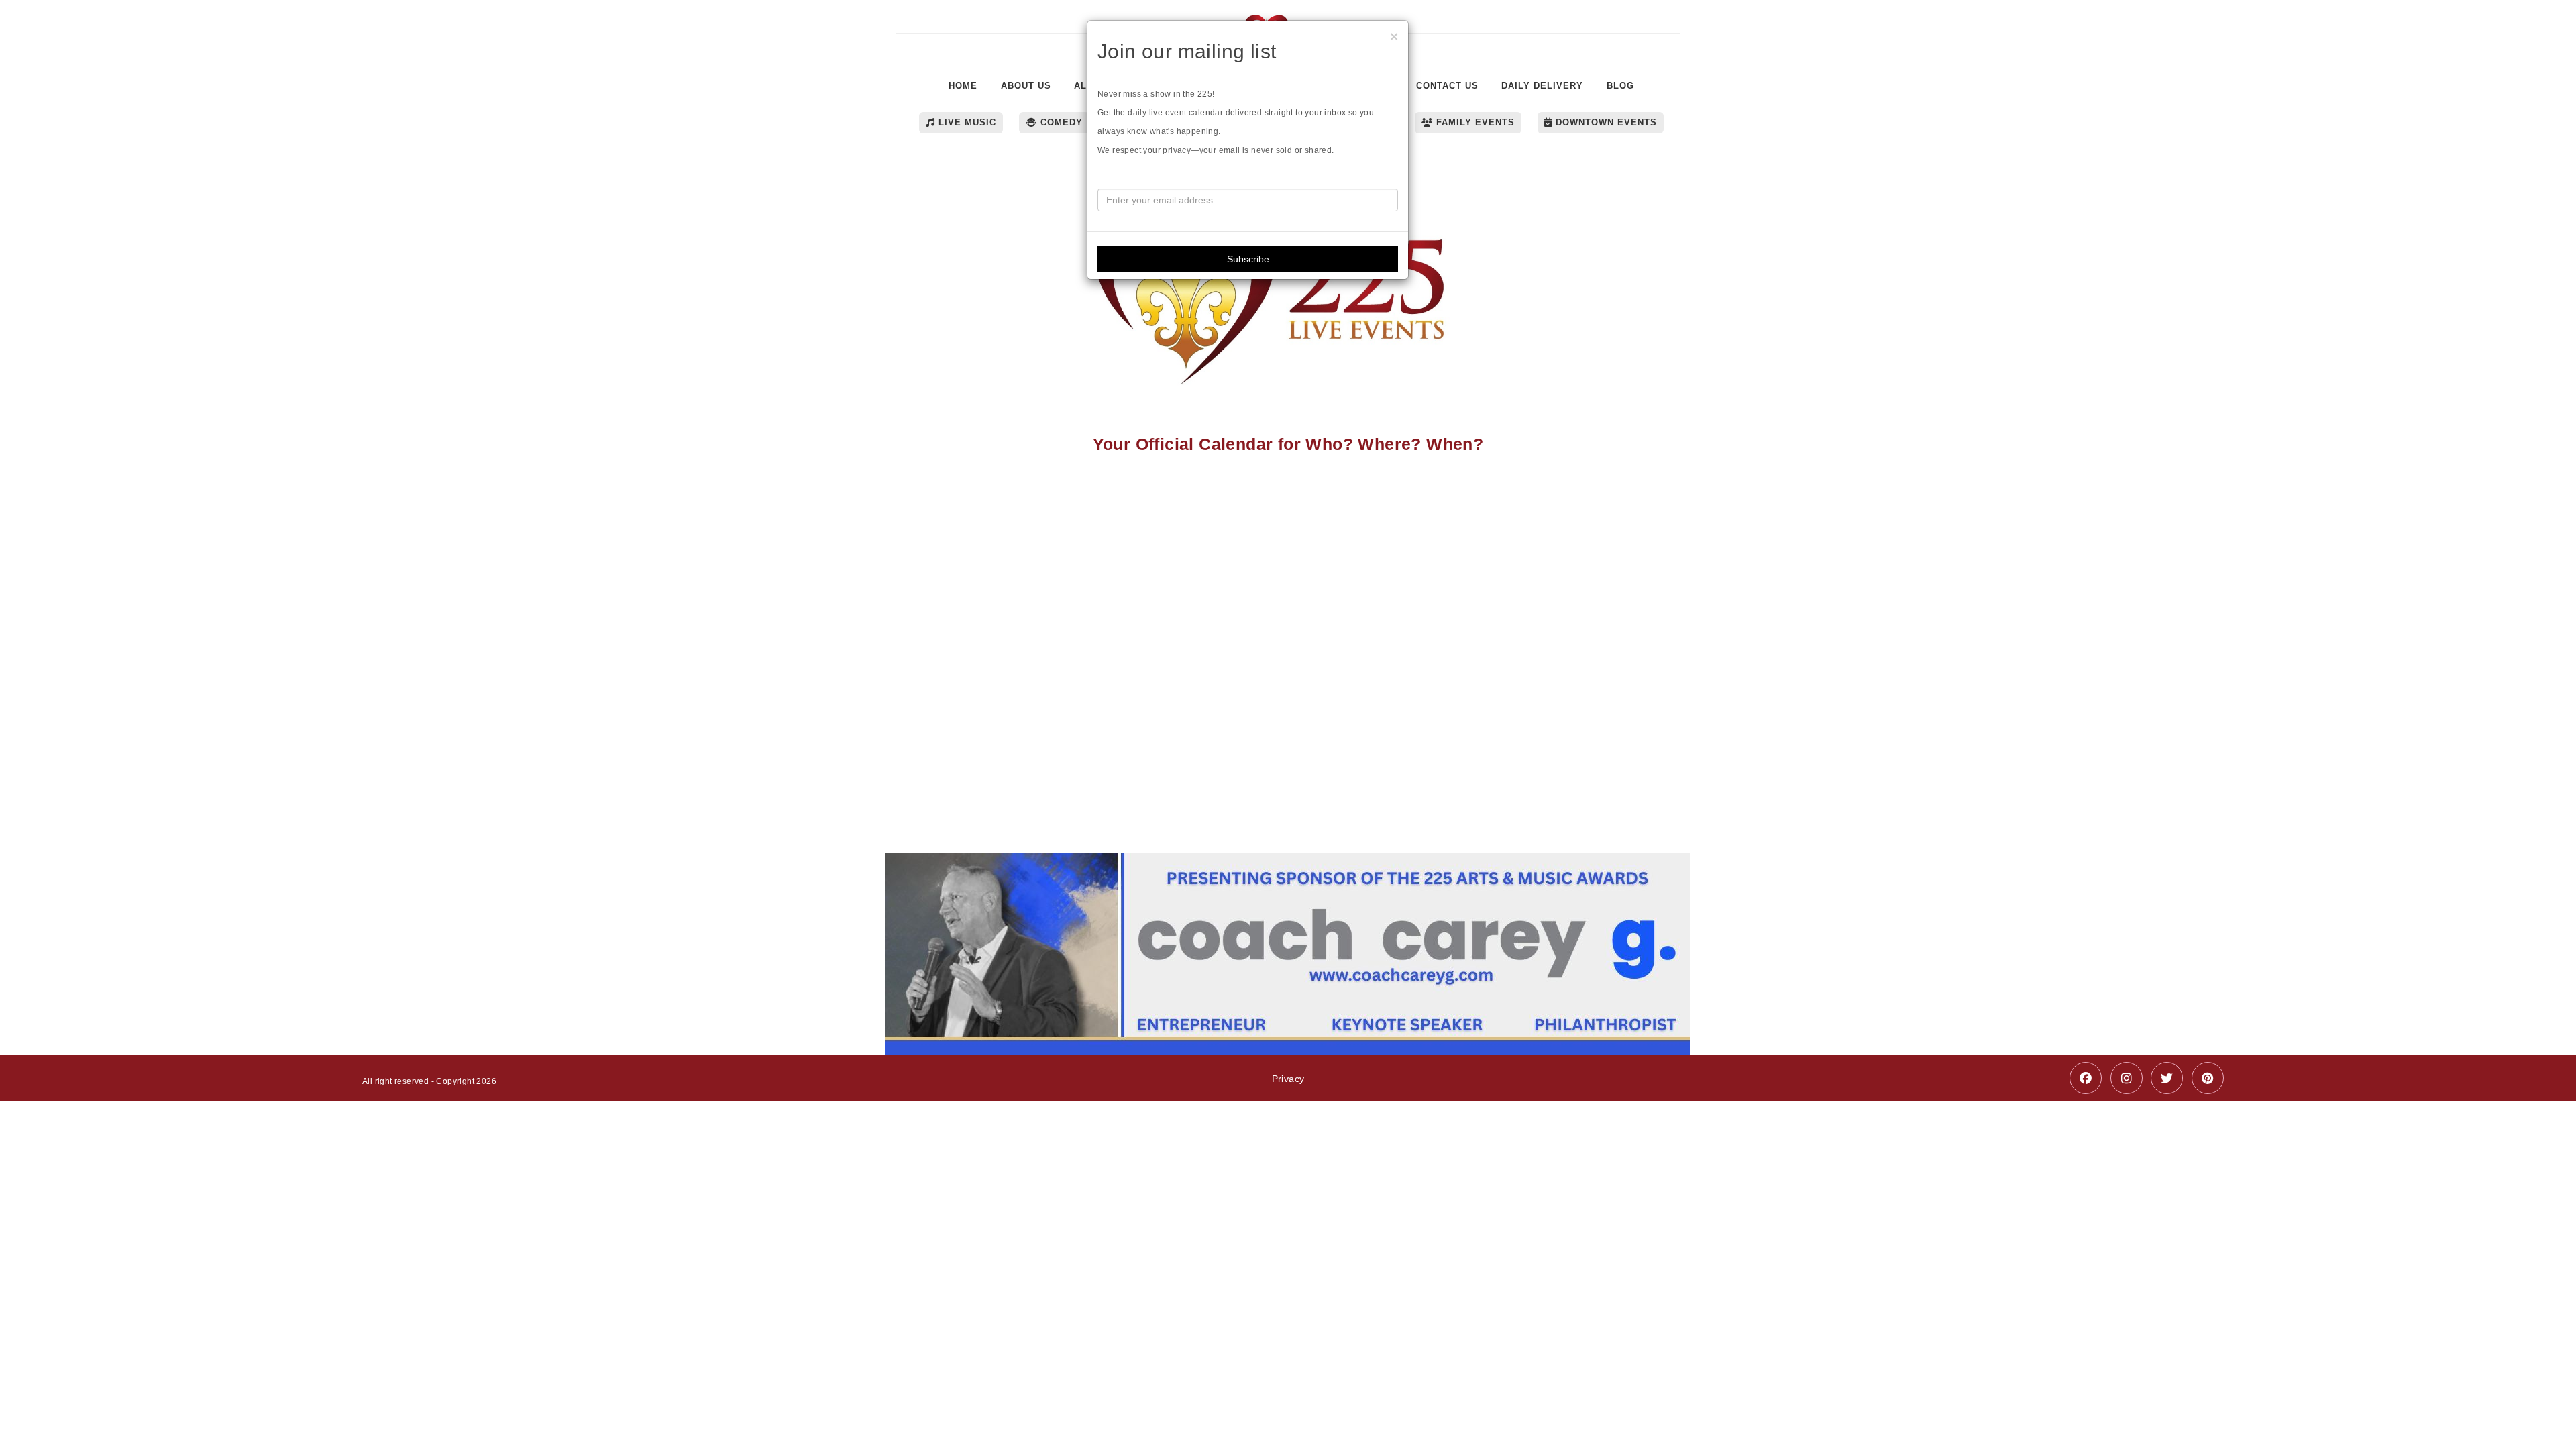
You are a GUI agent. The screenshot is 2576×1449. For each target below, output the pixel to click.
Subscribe (1248, 259)
